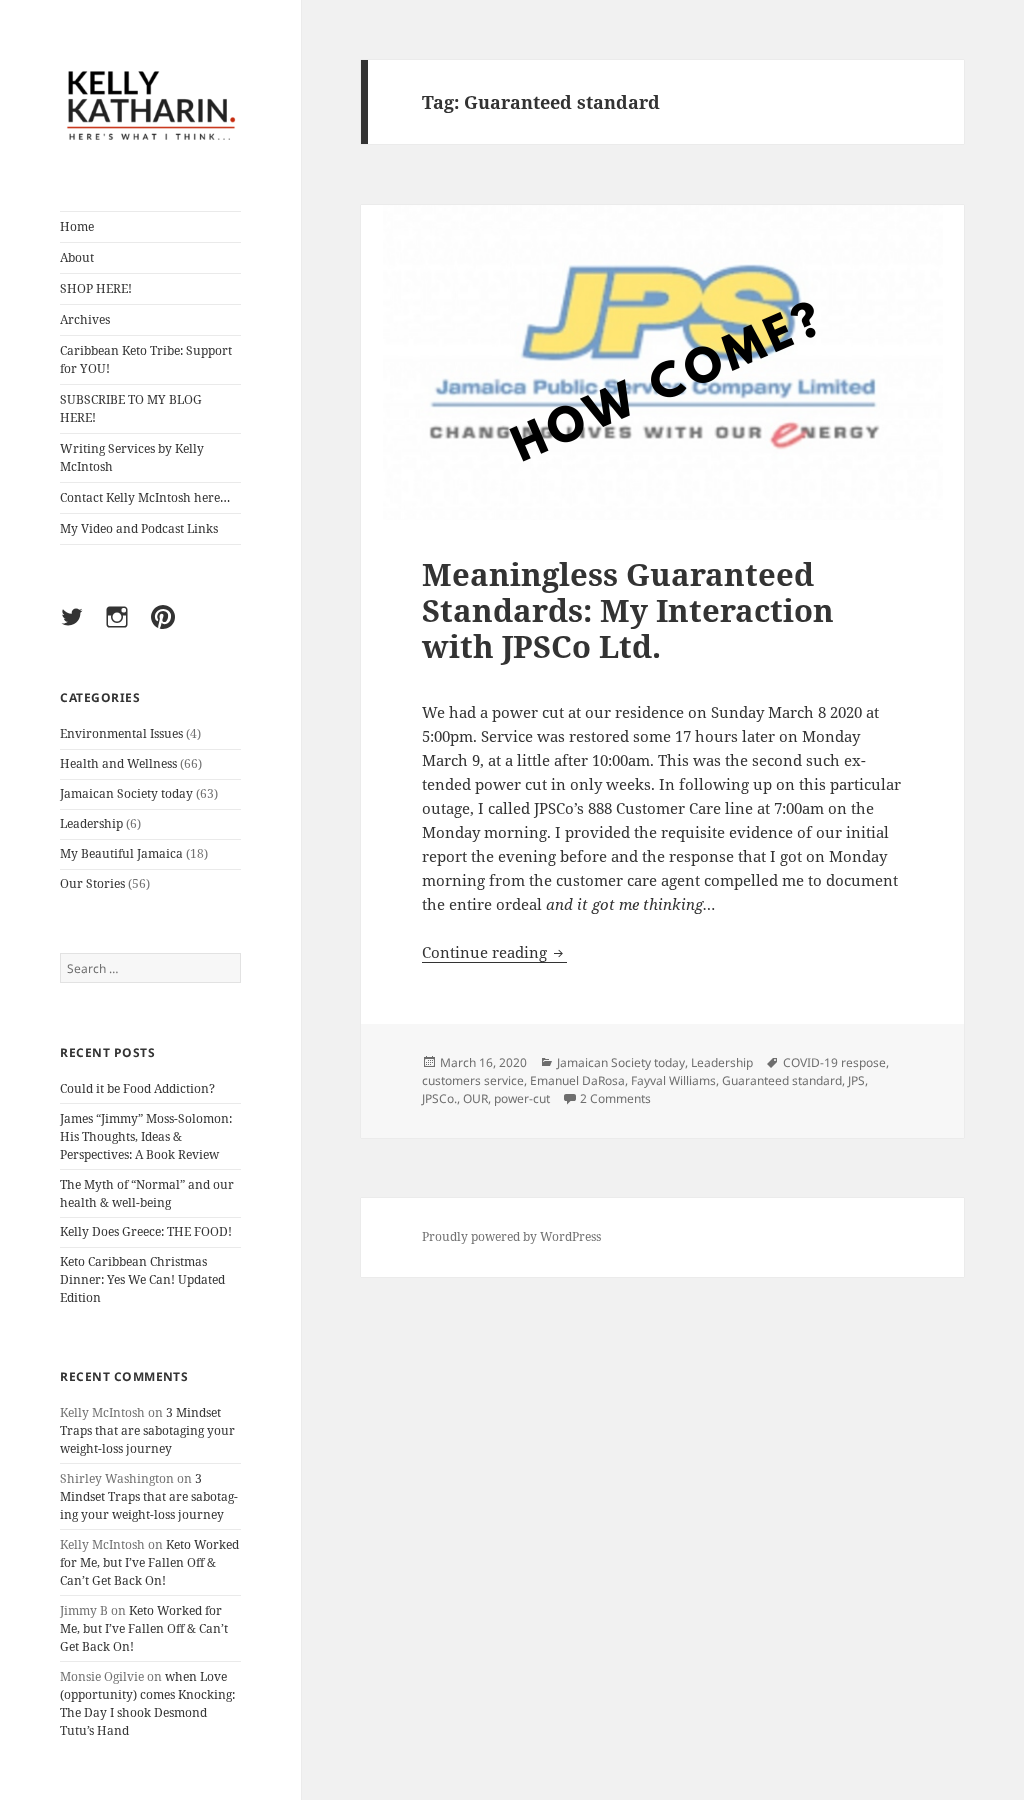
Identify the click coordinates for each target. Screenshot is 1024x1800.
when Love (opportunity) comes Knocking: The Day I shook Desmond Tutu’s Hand (147, 1703)
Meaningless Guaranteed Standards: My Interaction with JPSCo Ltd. (628, 610)
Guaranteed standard (782, 1080)
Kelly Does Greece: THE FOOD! (146, 1231)
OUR (475, 1098)
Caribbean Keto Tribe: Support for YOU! (146, 359)
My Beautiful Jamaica (121, 853)
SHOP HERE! (96, 288)
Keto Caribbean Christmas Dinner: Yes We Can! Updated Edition (142, 1279)
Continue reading (494, 952)
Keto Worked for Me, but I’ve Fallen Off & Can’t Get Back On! (149, 1562)
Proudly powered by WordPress (511, 1236)
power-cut (522, 1098)
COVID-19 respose (834, 1062)
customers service (473, 1080)
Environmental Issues (121, 733)
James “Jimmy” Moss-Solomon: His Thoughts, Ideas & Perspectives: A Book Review (146, 1136)
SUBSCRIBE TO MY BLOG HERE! (131, 408)
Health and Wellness (118, 763)
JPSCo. (439, 1098)
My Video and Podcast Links (139, 528)
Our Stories (92, 883)
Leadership (91, 823)
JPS (856, 1080)
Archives (85, 319)
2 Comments (615, 1098)
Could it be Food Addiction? (137, 1088)
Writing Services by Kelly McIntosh (132, 457)
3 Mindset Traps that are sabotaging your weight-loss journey (147, 1430)
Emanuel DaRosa (577, 1080)
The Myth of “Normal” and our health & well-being (147, 1193)
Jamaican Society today (126, 793)
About (77, 257)
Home (77, 226)
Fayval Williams (673, 1080)
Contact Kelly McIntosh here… (145, 497)
